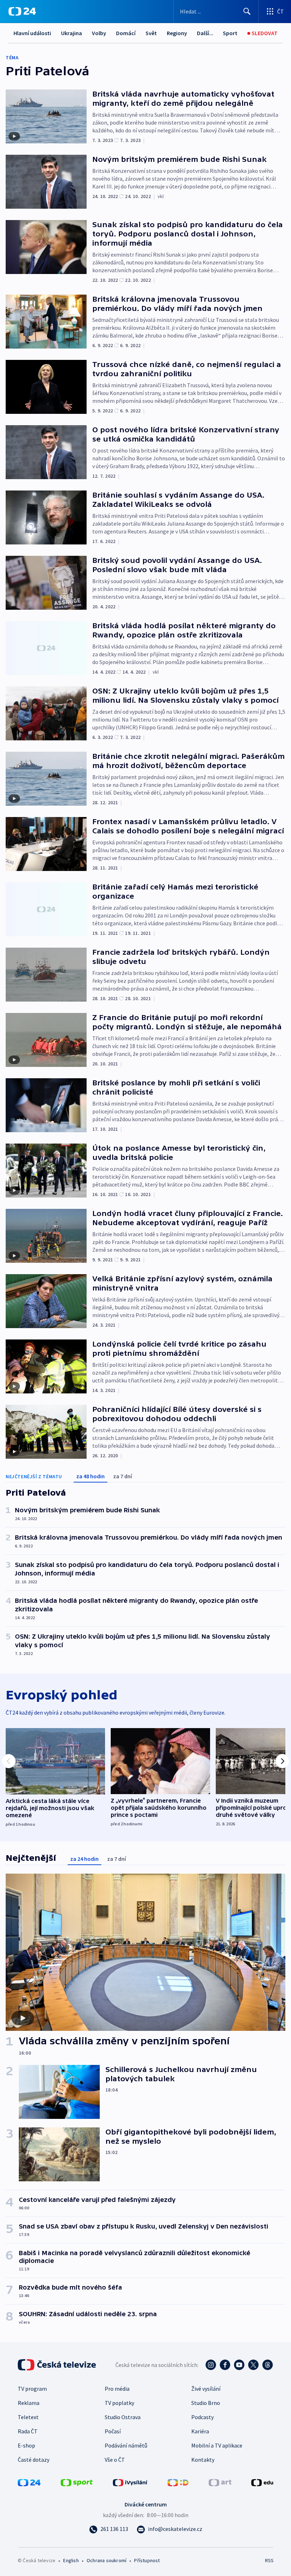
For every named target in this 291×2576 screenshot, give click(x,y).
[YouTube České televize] (239, 2365)
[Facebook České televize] (225, 2365)
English (71, 2560)
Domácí (126, 33)
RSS (269, 2560)
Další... (205, 33)
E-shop (26, 2445)
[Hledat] (247, 11)
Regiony (177, 33)
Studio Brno (206, 2403)
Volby (99, 33)
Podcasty (202, 2417)
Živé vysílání (206, 2389)
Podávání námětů (126, 2445)
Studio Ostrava (123, 2417)
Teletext (28, 2417)
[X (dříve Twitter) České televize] (253, 2365)
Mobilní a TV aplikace (217, 2445)
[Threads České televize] (268, 2365)
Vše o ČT (115, 2460)
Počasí (113, 2431)
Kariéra (200, 2431)
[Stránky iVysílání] (130, 2482)
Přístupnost (147, 2560)
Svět (151, 33)
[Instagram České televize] (211, 2365)
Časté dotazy (34, 2460)
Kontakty (203, 2460)
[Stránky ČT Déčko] (178, 2482)
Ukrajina (72, 33)
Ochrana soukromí (106, 2560)
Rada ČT (28, 2431)
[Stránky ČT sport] (77, 2482)
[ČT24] (22, 11)
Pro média (117, 2389)
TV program (32, 2389)
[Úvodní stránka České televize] (57, 2365)
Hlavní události (32, 33)
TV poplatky (119, 2403)
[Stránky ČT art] (220, 2482)
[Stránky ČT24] (29, 2482)
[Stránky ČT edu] (262, 2482)
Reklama (29, 2403)
